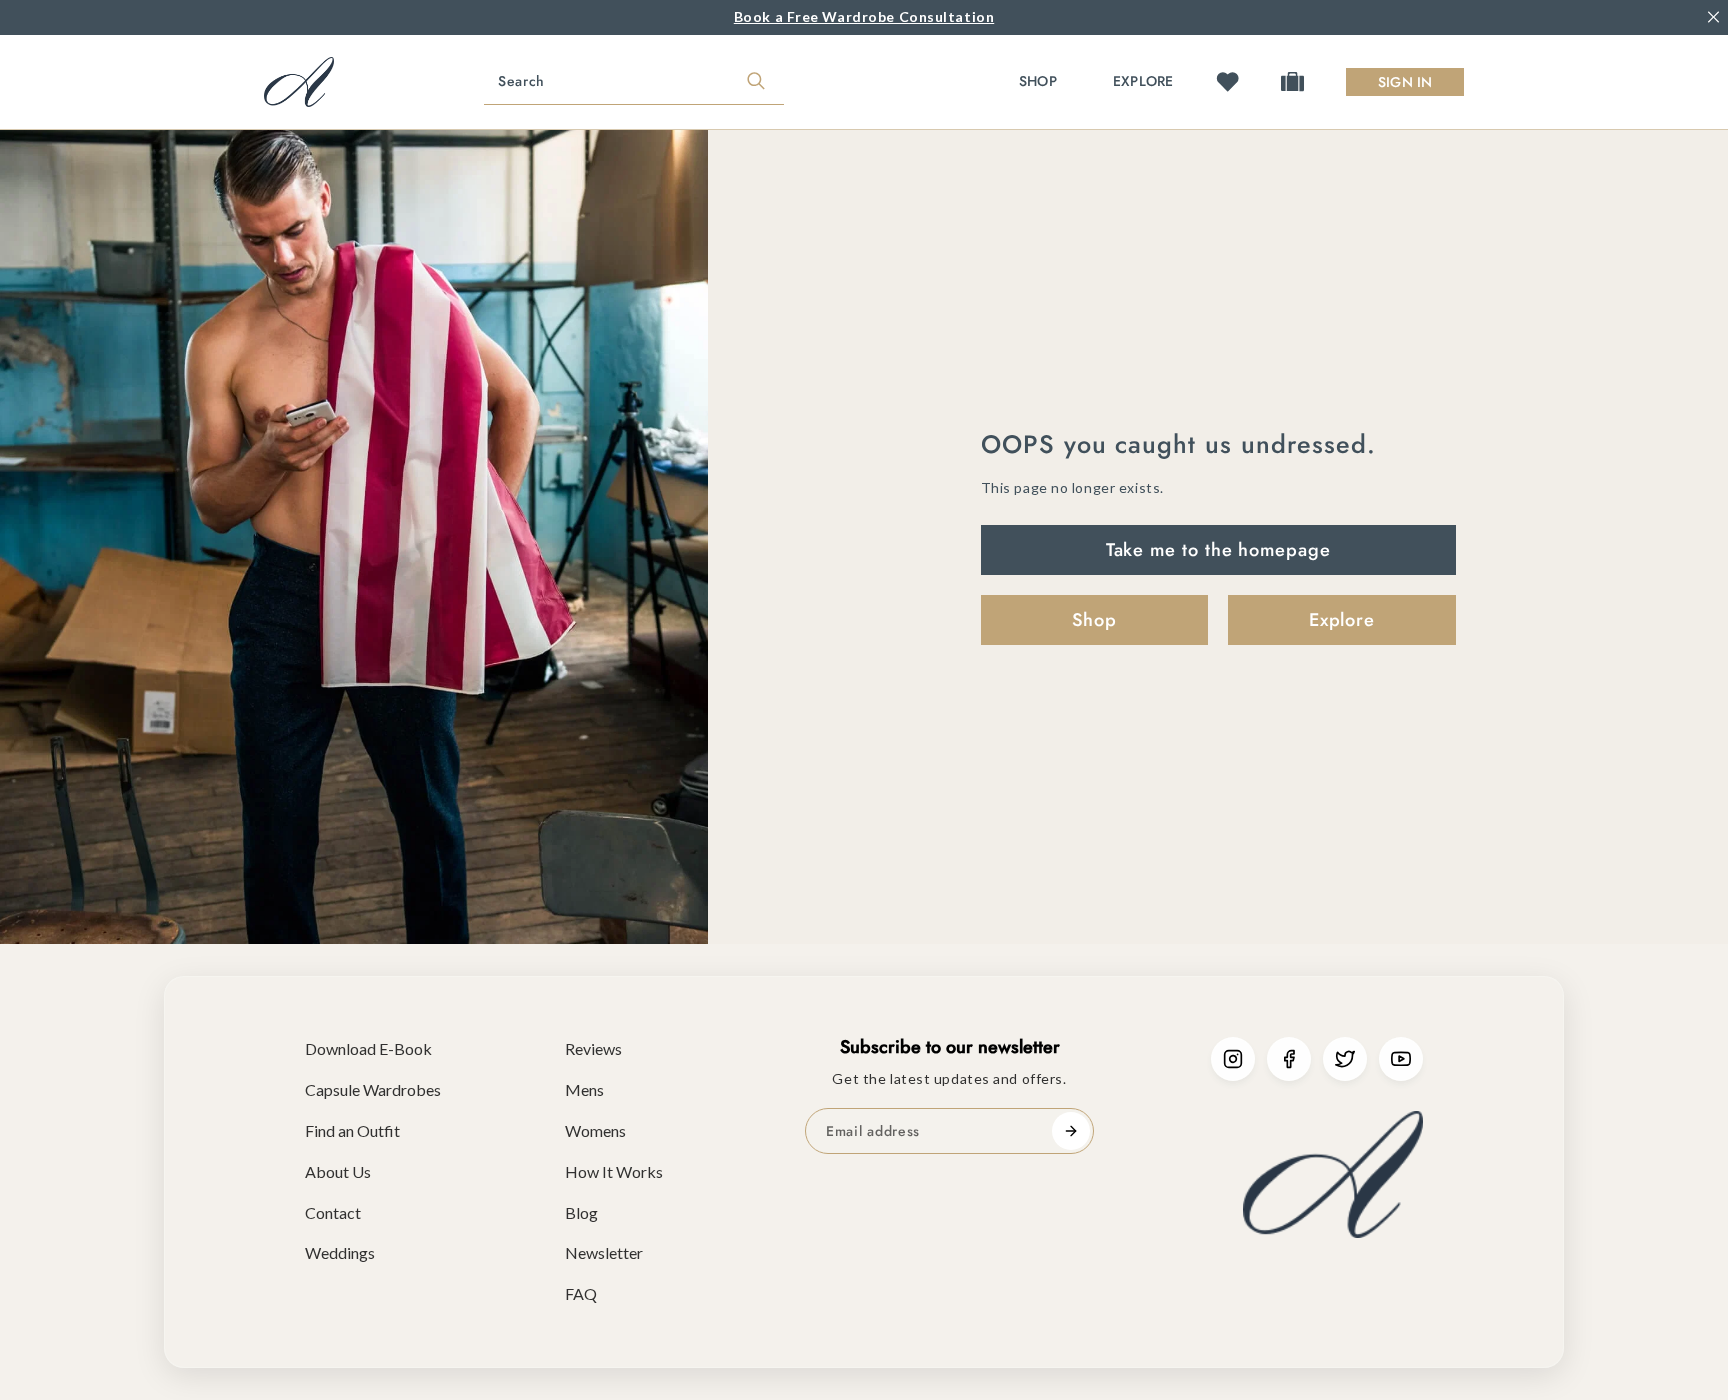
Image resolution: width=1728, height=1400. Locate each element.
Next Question (864, 936)
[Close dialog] (1063, 437)
